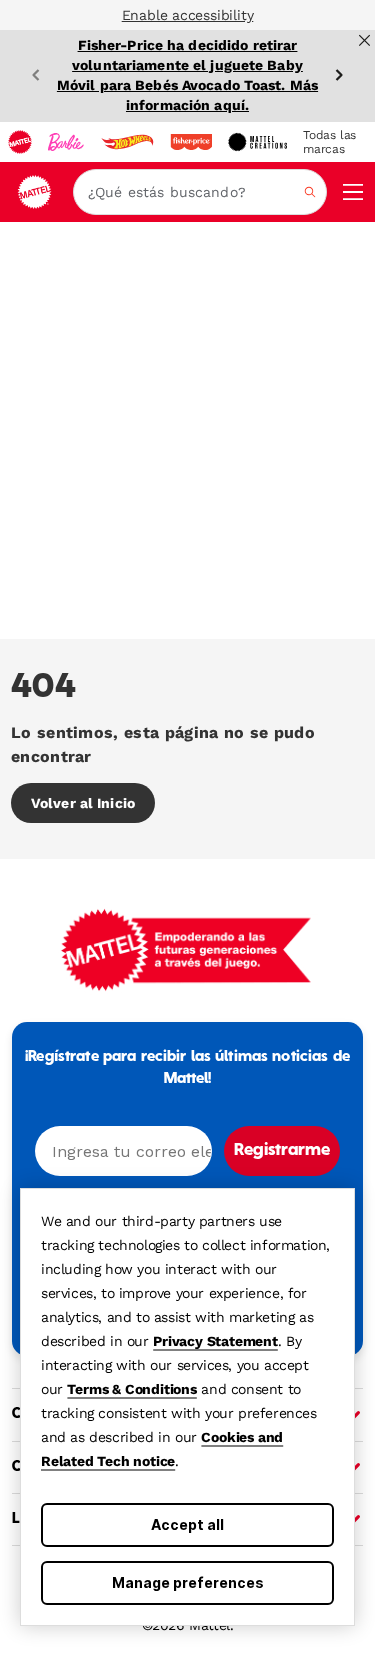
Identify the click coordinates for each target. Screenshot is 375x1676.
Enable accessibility (188, 15)
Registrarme (282, 1151)
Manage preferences (188, 1582)
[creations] (257, 142)
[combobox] (200, 192)
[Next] (339, 75)
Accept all (187, 1524)
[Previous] (36, 75)
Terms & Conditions (131, 1389)
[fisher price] (191, 142)
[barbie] (66, 142)
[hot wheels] (127, 142)
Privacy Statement (215, 1341)
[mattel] (20, 142)
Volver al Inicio (83, 803)
